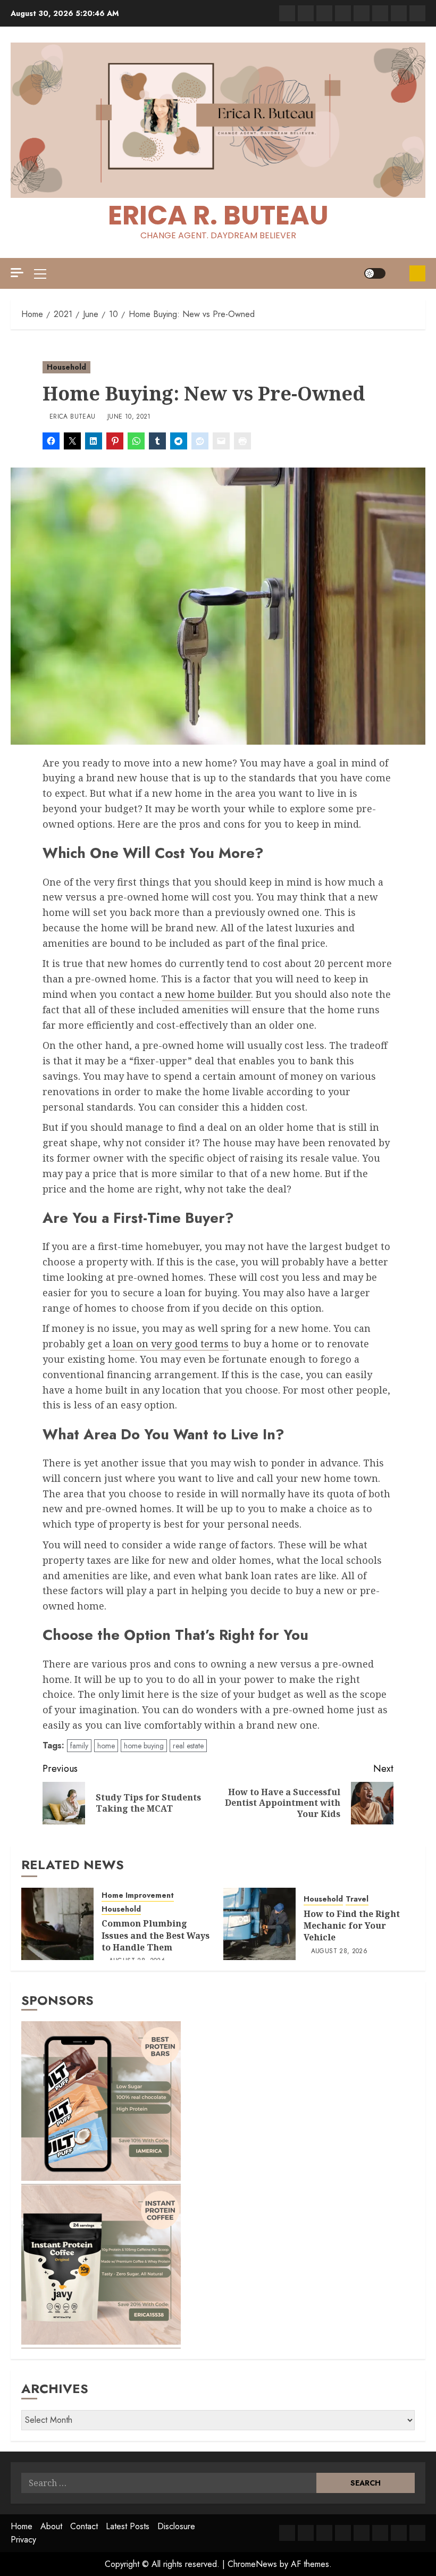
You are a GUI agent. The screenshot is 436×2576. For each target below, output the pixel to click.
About (51, 2526)
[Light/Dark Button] (375, 273)
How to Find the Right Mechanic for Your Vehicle (352, 1926)
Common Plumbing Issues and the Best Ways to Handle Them (156, 1935)
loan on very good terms (169, 1344)
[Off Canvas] (17, 273)
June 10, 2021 (129, 417)
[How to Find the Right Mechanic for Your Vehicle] (259, 1924)
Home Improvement (138, 1895)
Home (22, 2526)
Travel (357, 1899)
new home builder (207, 994)
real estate (188, 1746)
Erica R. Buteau (218, 215)
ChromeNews (252, 2564)
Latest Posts (128, 2526)
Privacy (23, 2540)
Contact (84, 2526)
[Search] (397, 274)
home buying (144, 1746)
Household (66, 367)
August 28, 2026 (339, 1952)
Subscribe (417, 273)
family (79, 1746)
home (106, 1746)
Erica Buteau (72, 417)
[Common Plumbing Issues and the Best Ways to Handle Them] (57, 1924)
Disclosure (176, 2526)
